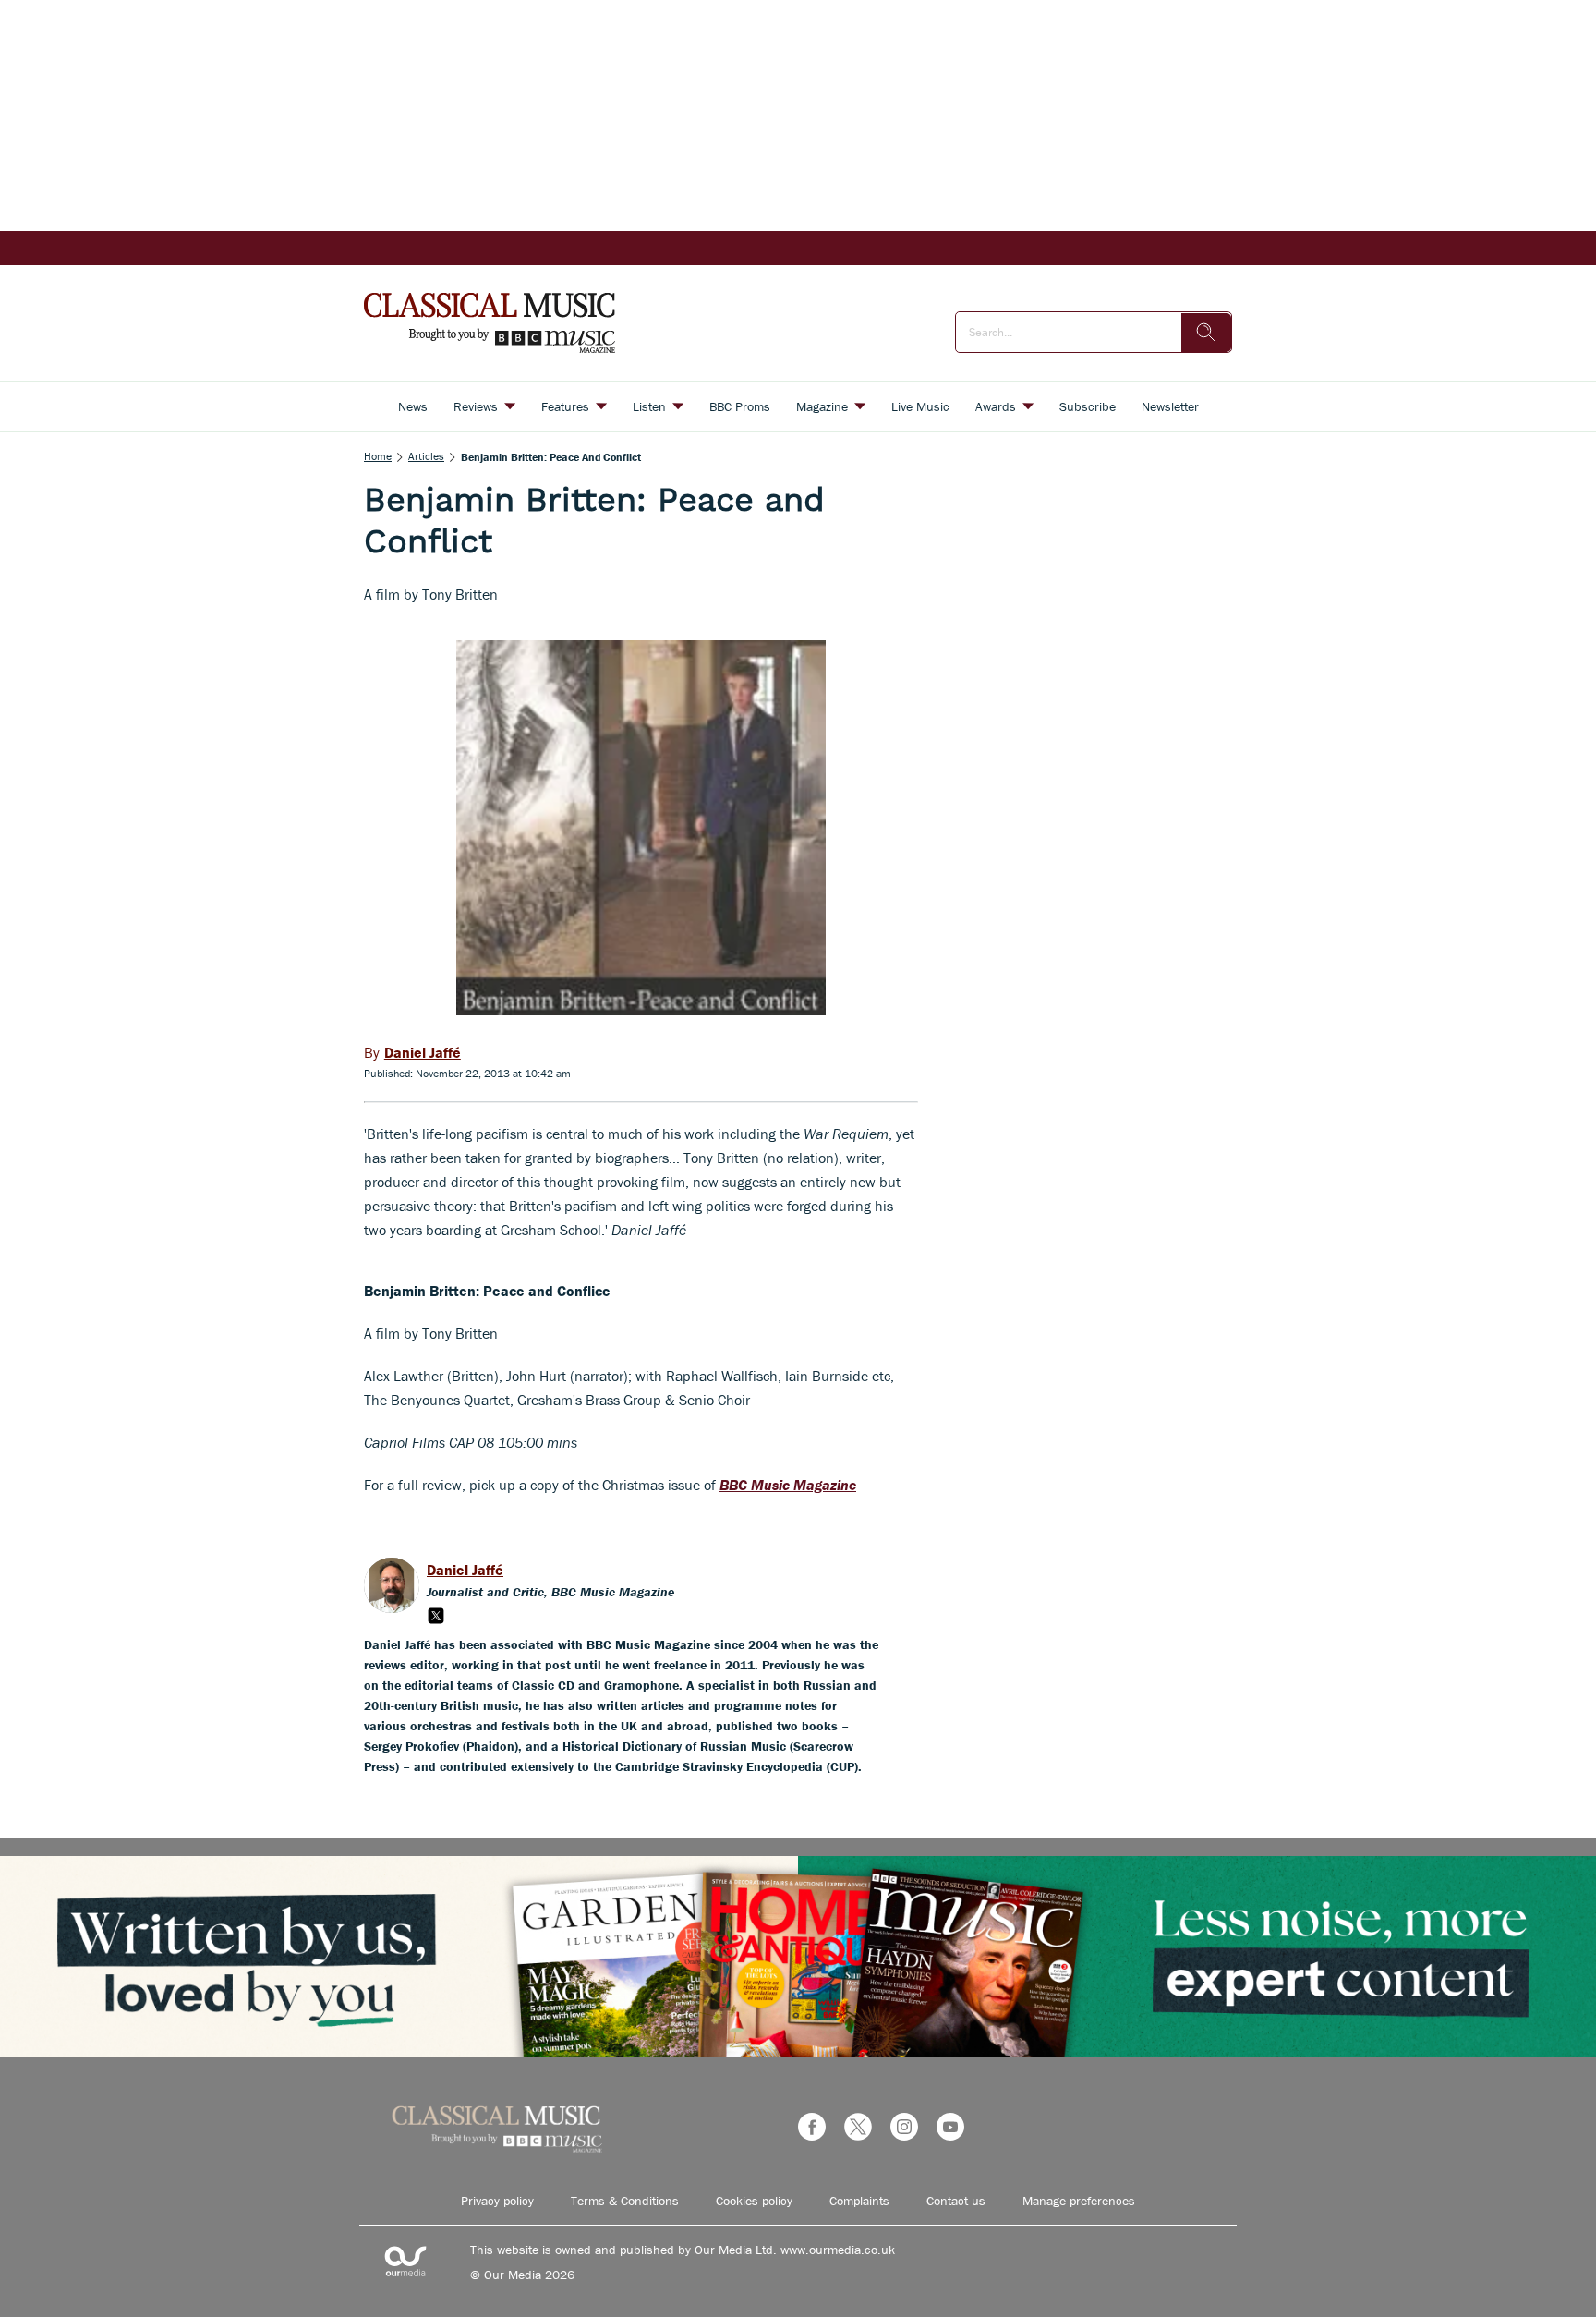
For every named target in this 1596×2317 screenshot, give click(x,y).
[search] (1206, 333)
